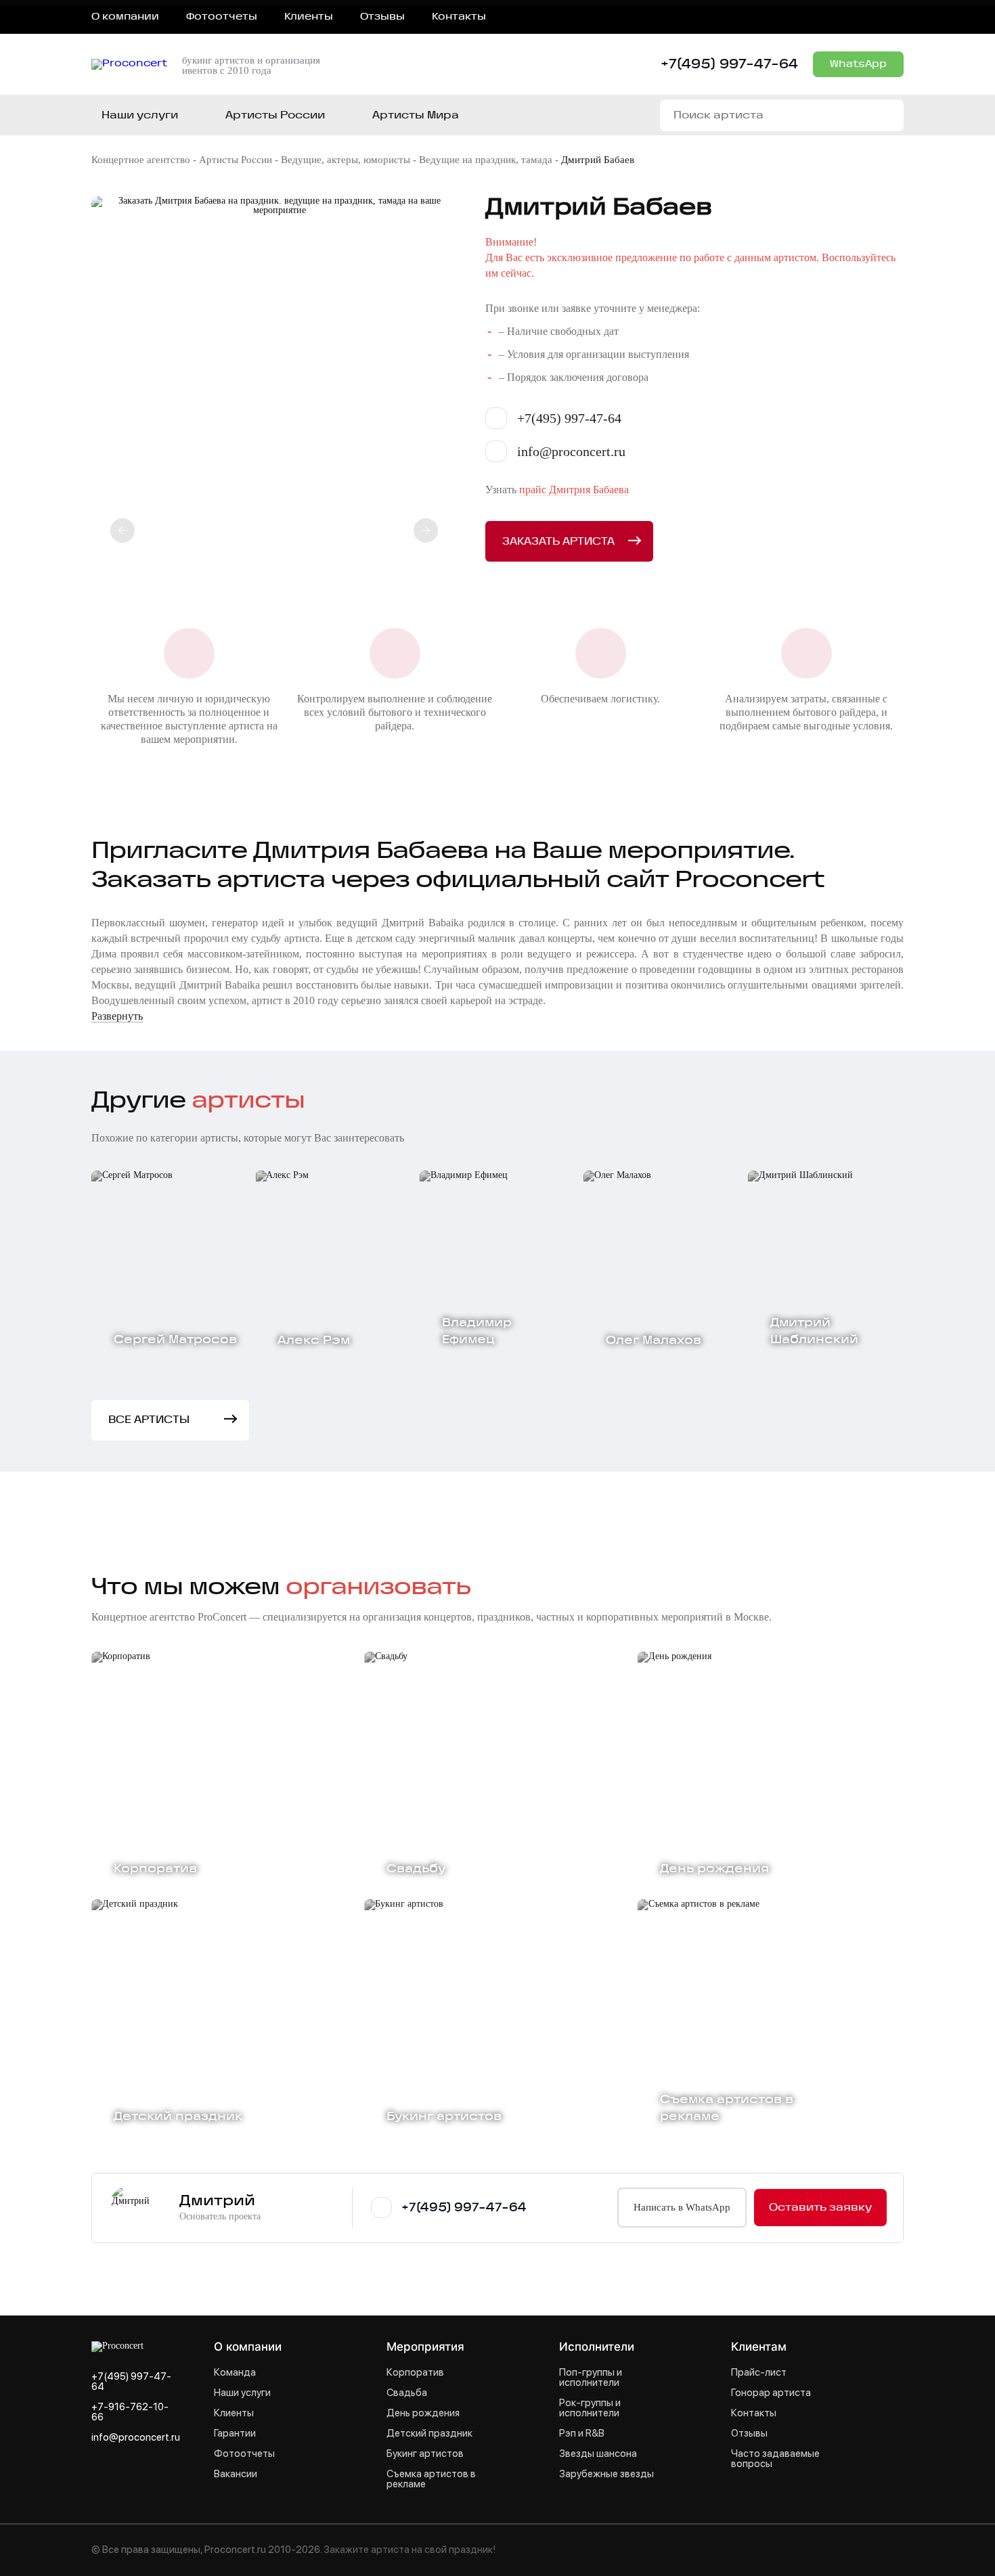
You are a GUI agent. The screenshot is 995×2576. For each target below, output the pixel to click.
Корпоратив (415, 2373)
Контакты (459, 17)
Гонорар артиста (771, 2393)
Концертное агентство (141, 160)
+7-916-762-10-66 (130, 2412)
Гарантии (235, 2434)
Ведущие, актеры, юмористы (346, 160)
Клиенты (309, 17)
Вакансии (236, 2474)
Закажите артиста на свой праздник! (410, 2550)
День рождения (423, 2413)
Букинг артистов (425, 2454)
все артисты (149, 1420)
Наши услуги (140, 115)
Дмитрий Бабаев (598, 160)
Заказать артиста (558, 542)
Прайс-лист (759, 2373)
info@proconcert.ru (136, 2438)
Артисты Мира (416, 115)
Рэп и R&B (582, 2434)
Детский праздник (429, 2434)
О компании (125, 17)
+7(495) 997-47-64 (729, 64)
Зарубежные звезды (606, 2474)
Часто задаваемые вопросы (775, 2459)
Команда (235, 2373)
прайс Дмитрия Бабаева (574, 490)
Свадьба (407, 2393)
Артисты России (236, 160)
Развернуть (117, 1016)
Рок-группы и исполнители (590, 2408)
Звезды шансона (598, 2454)
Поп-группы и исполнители (591, 2378)
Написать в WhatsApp (682, 2207)
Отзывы (382, 17)
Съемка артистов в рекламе (431, 2479)
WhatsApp (858, 64)
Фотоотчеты (222, 17)
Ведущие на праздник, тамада (486, 160)
